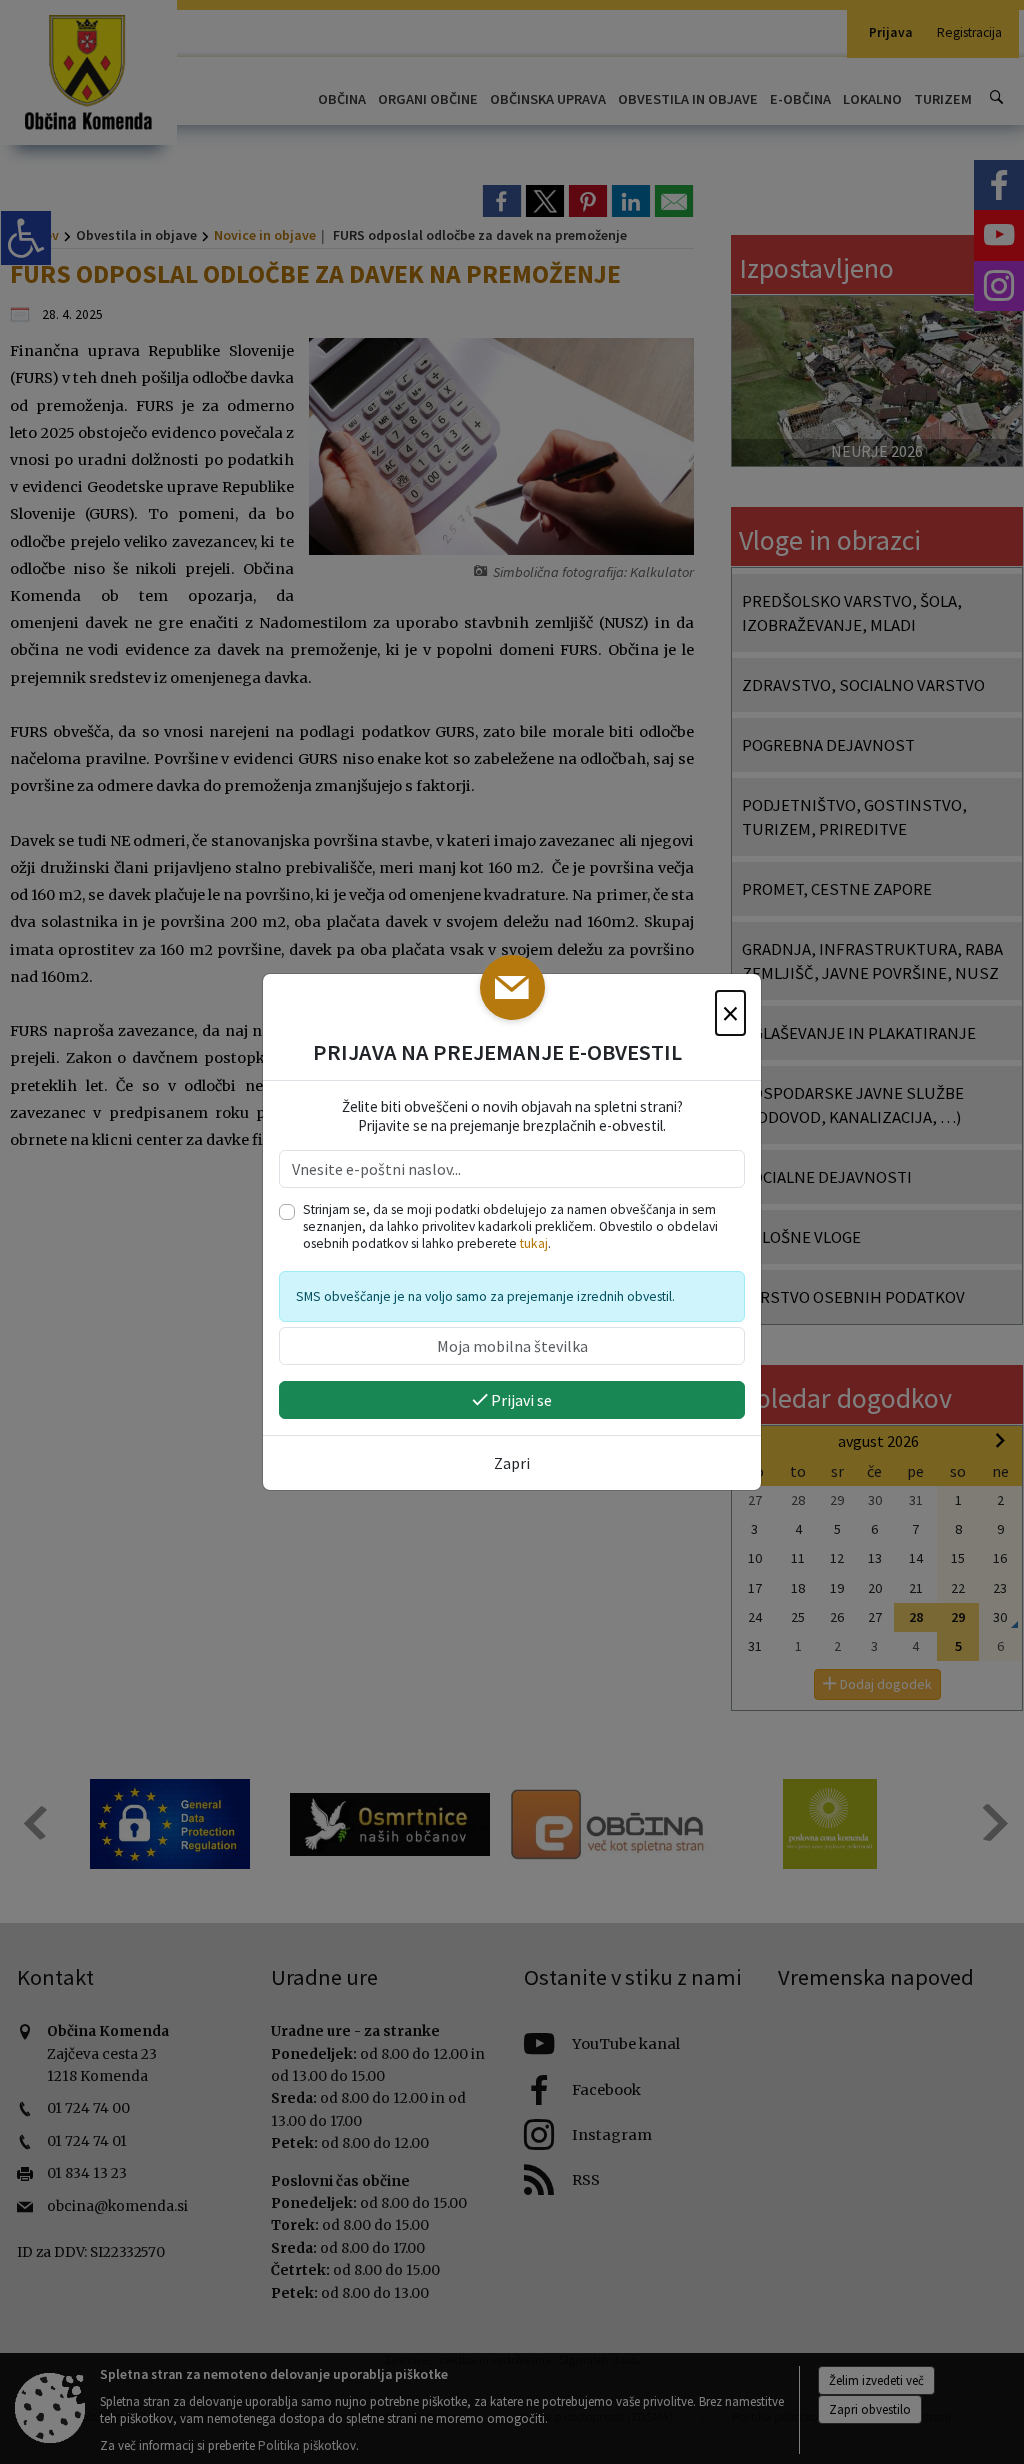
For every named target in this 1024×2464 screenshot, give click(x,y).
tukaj (534, 1243)
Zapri (512, 1463)
